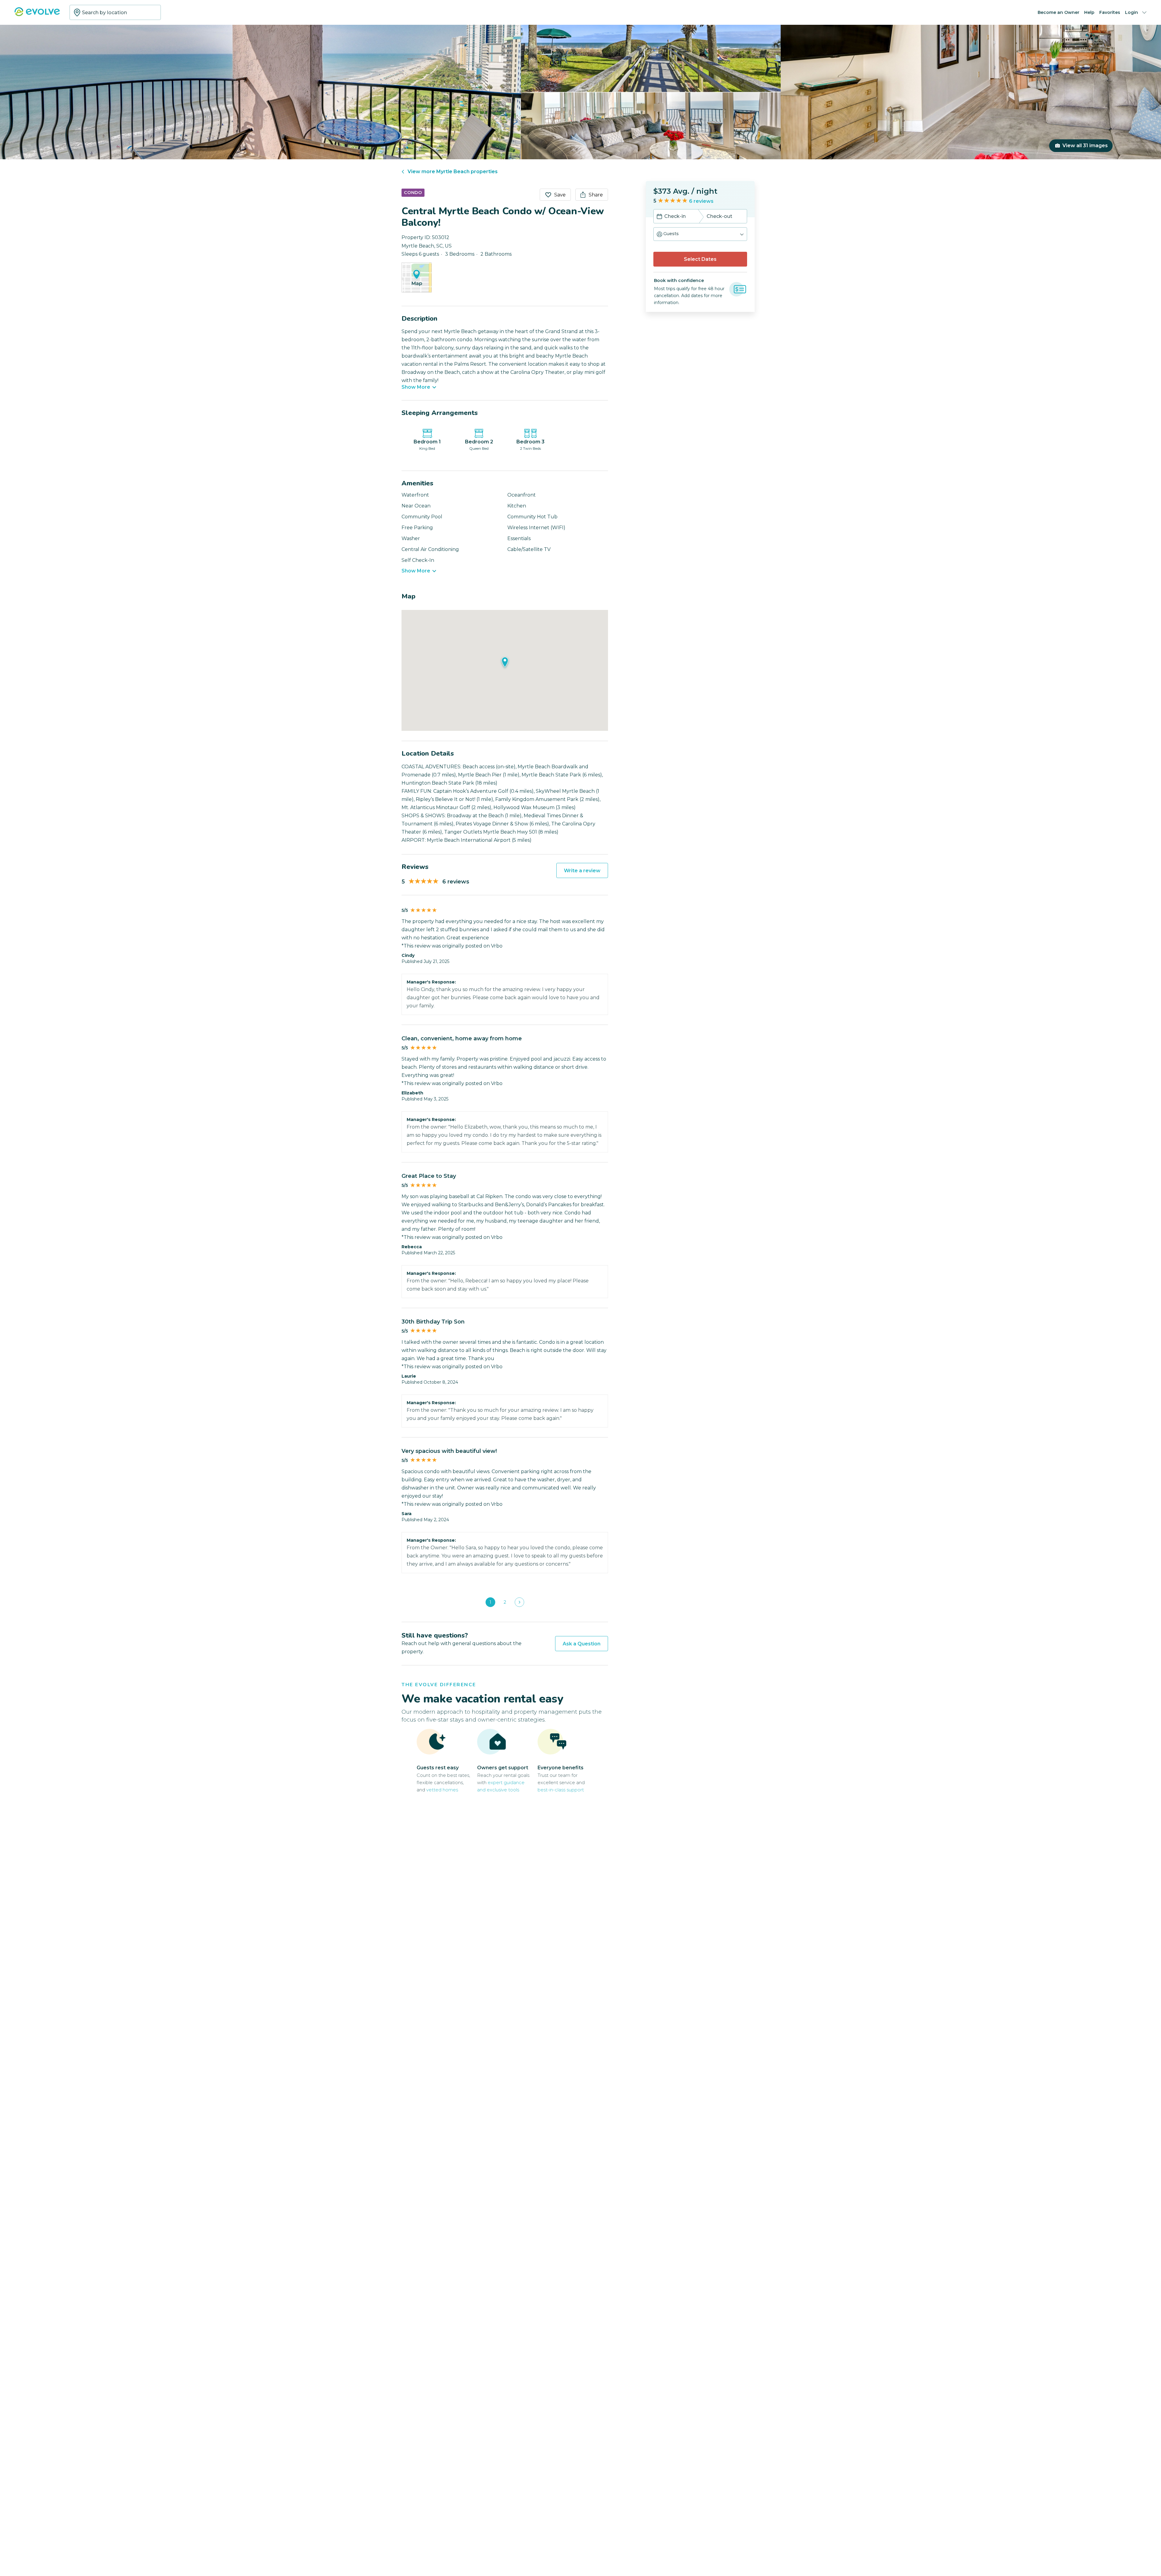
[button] (700, 234)
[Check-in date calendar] (659, 217)
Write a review (582, 871)
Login (1132, 12)
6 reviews (701, 201)
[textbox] (115, 12)
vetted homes (442, 1790)
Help (1089, 12)
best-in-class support (561, 1790)
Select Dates (700, 259)
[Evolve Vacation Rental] (37, 15)
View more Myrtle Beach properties (453, 172)
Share (596, 195)
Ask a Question (582, 1644)
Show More (416, 387)
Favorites (1110, 12)
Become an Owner (1059, 12)
